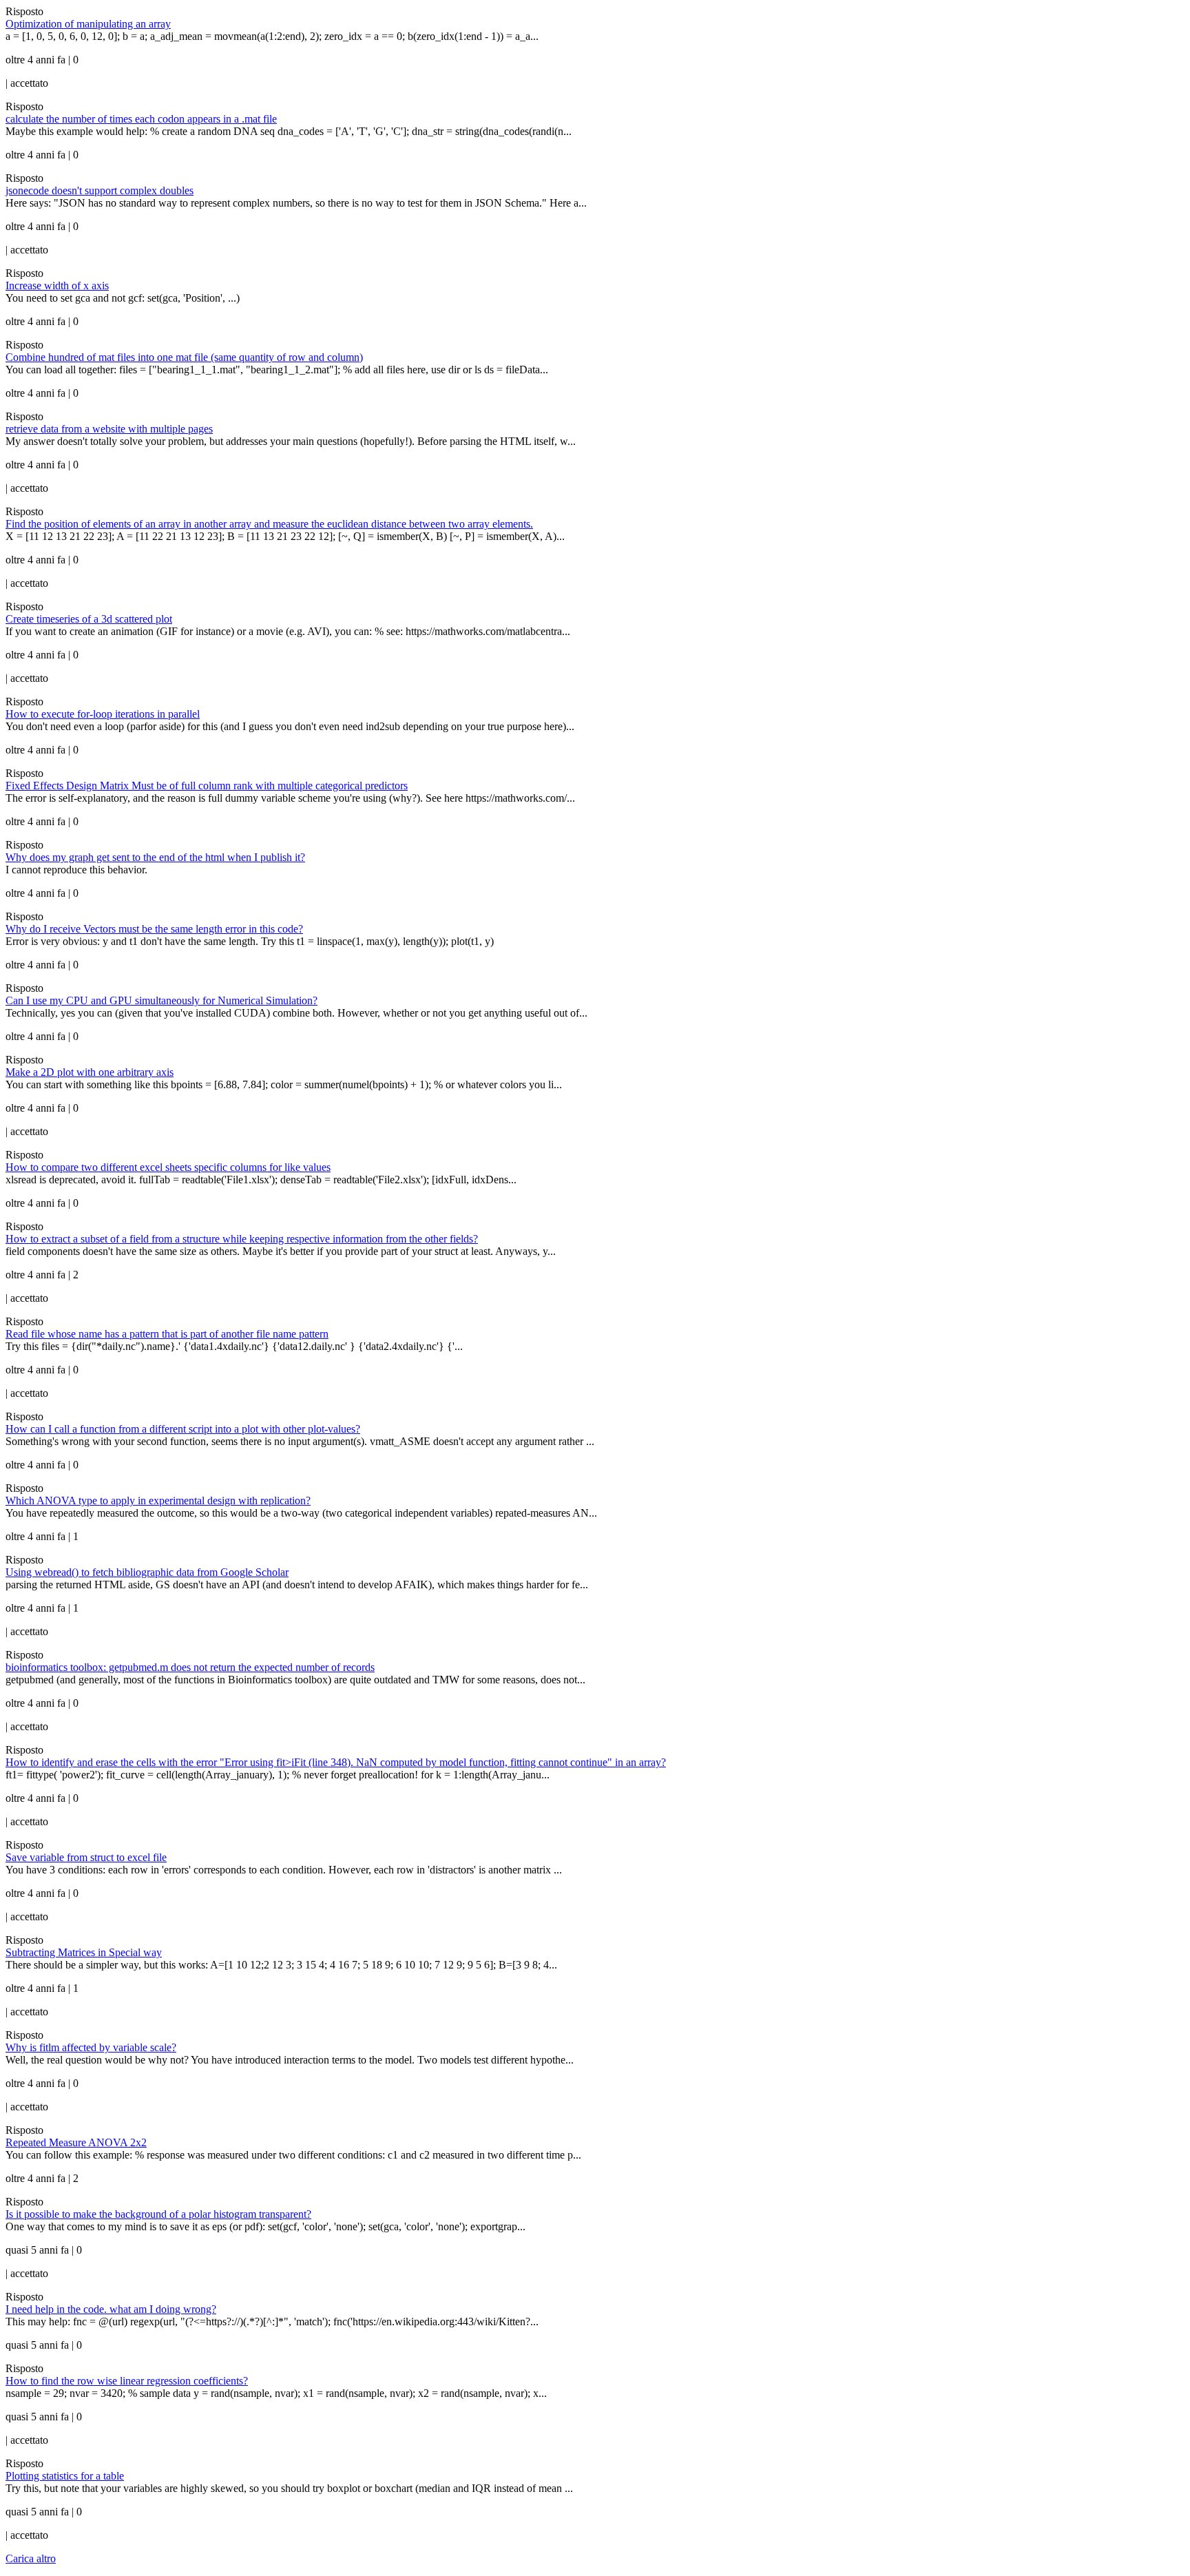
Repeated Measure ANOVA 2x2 (76, 2142)
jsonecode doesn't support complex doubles (100, 190)
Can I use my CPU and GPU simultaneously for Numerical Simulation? (161, 1000)
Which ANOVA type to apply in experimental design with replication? (158, 1500)
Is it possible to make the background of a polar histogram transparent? (158, 2214)
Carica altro (31, 2558)
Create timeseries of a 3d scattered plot (89, 619)
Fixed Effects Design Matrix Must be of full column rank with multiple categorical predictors (207, 786)
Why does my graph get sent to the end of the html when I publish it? (155, 857)
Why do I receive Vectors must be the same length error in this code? (154, 929)
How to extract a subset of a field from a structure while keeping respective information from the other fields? (242, 1239)
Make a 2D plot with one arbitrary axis (90, 1072)
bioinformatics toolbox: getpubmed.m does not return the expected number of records (190, 1667)
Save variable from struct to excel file (86, 1857)
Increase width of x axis (57, 285)
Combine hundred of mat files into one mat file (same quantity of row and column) (184, 357)
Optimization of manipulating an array (88, 24)
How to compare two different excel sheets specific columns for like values (168, 1167)
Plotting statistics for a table (65, 2476)
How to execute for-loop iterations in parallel (103, 714)
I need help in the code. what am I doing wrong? (111, 2309)
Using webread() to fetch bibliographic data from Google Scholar (147, 1572)
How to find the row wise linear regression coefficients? (127, 2381)
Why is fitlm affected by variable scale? (91, 2047)
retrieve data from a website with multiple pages (109, 429)
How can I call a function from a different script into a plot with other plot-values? (183, 1429)
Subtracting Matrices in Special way (84, 1952)
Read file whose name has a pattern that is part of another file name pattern (167, 1334)
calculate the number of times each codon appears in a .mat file (141, 119)
